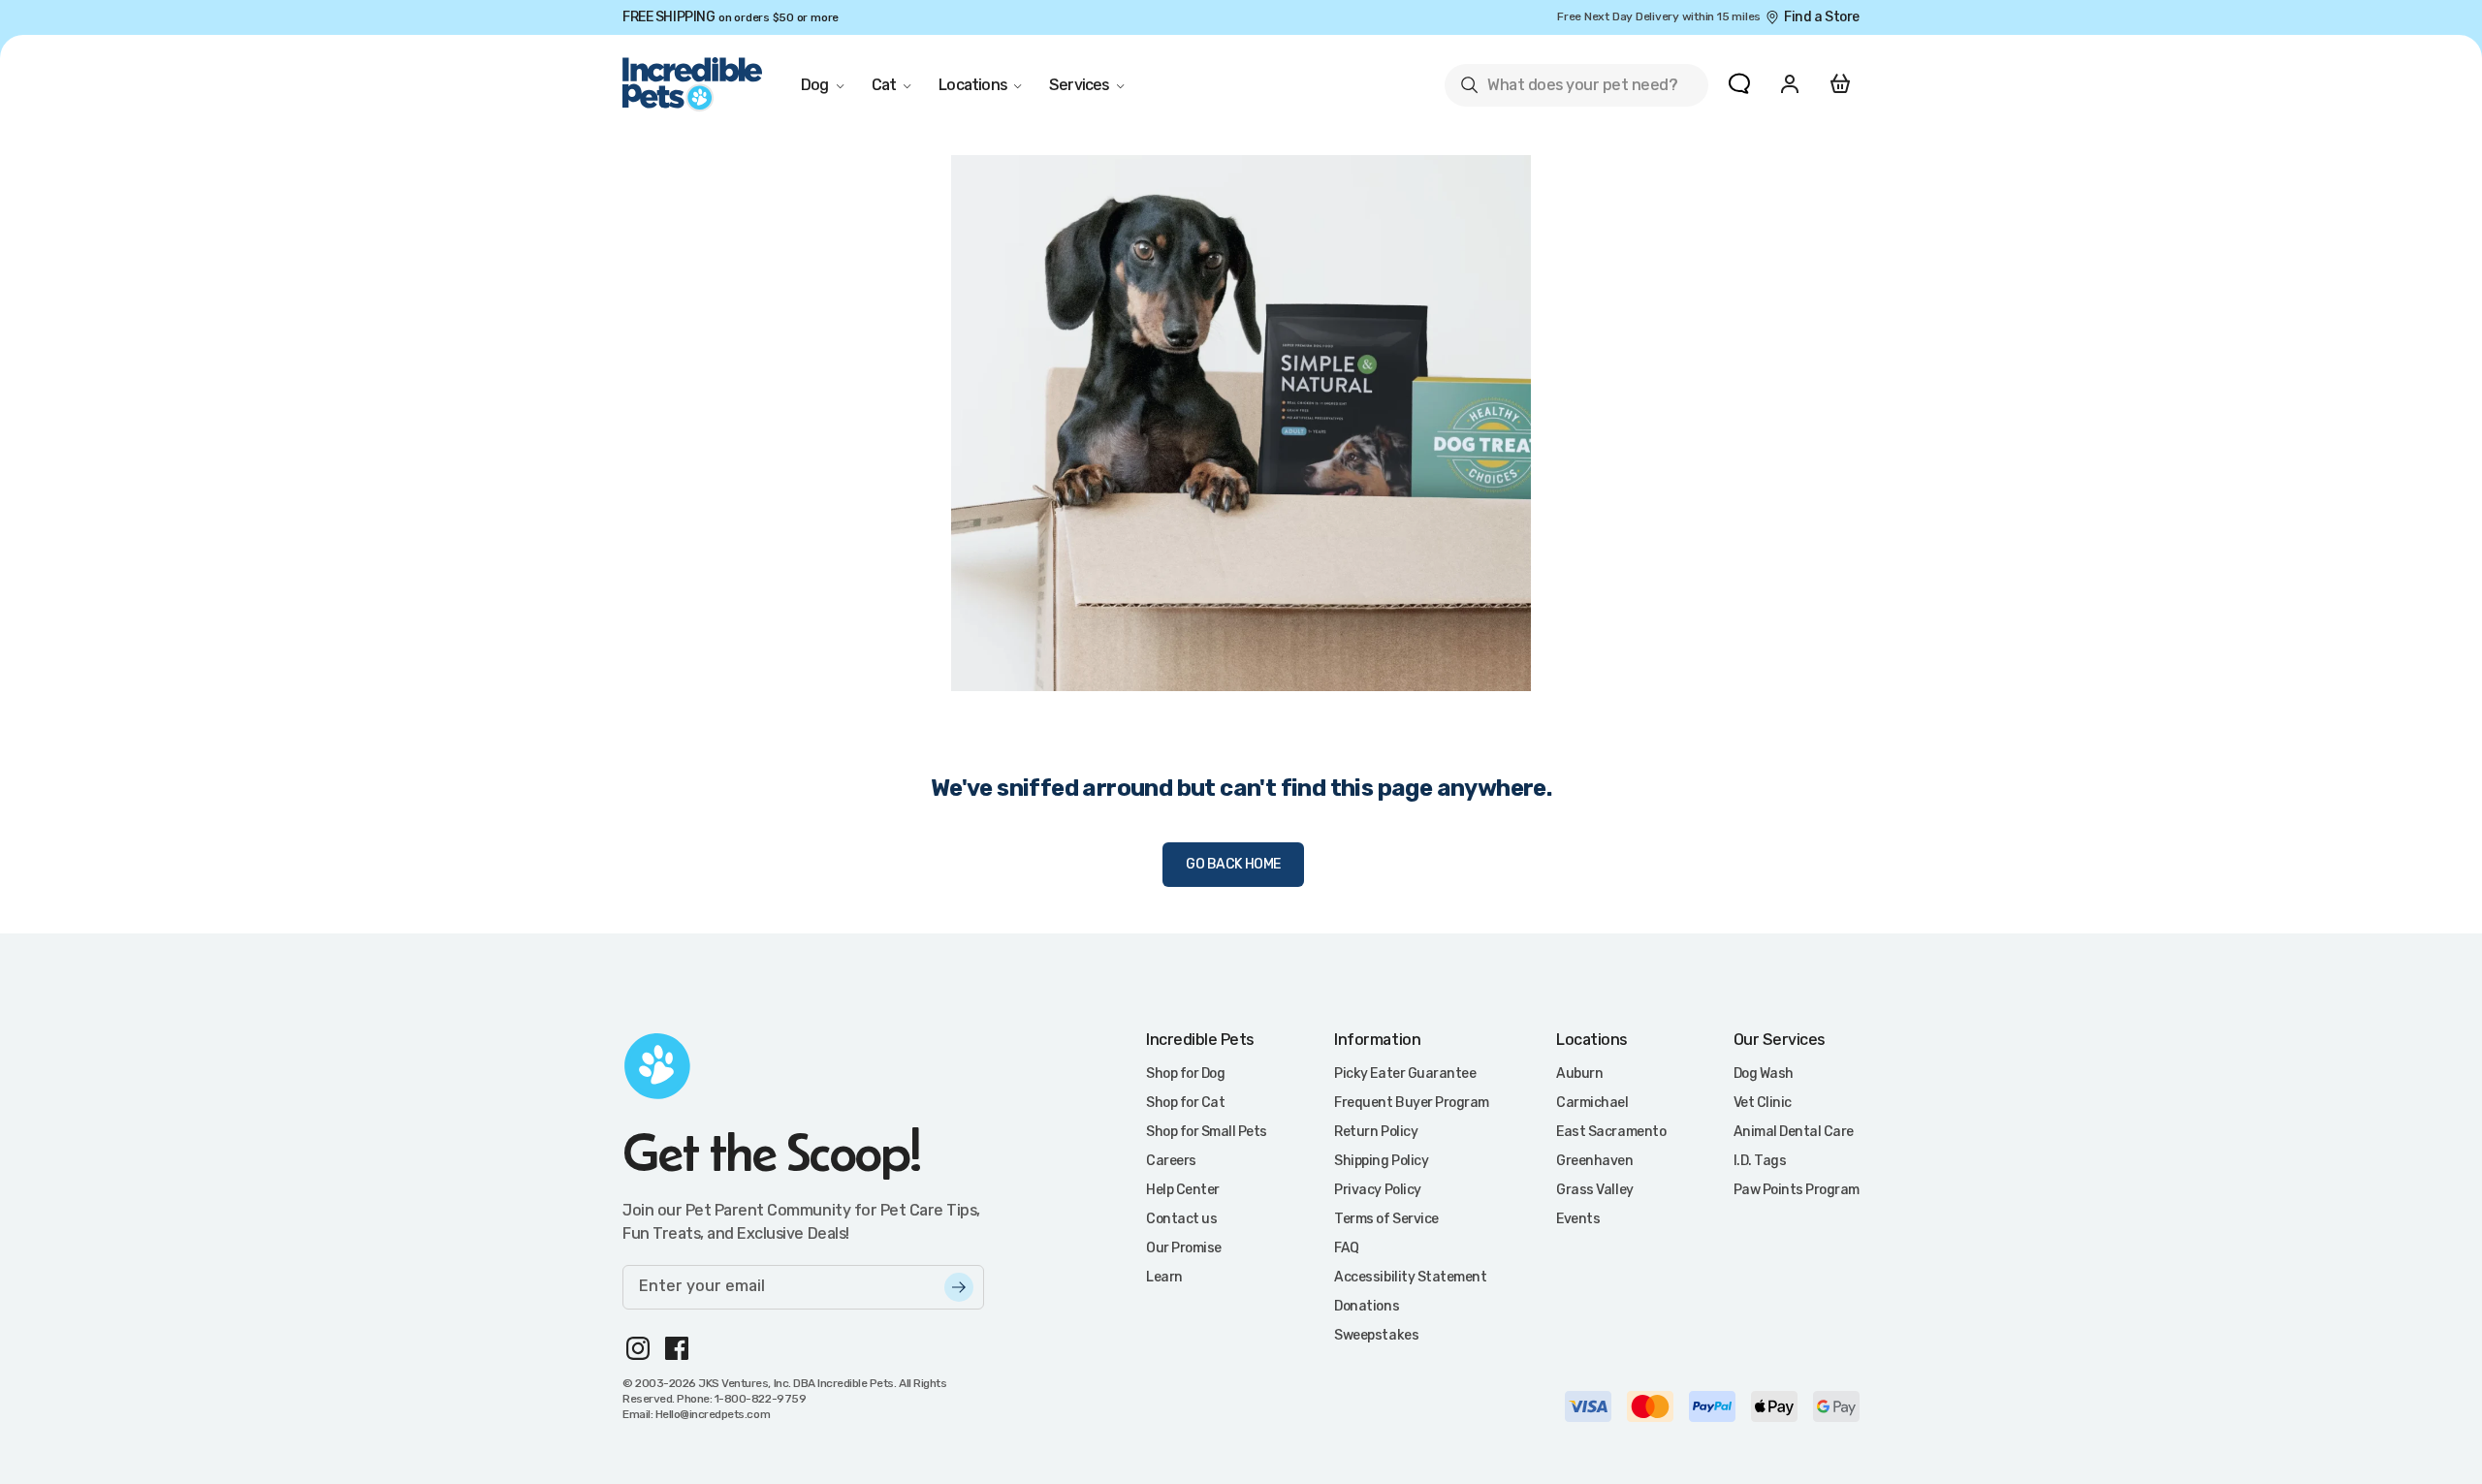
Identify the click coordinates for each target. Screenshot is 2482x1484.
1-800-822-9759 (760, 1399)
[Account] (1790, 83)
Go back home (1233, 864)
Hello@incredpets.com (713, 1414)
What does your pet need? (1568, 89)
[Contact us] (1739, 83)
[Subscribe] (959, 1287)
